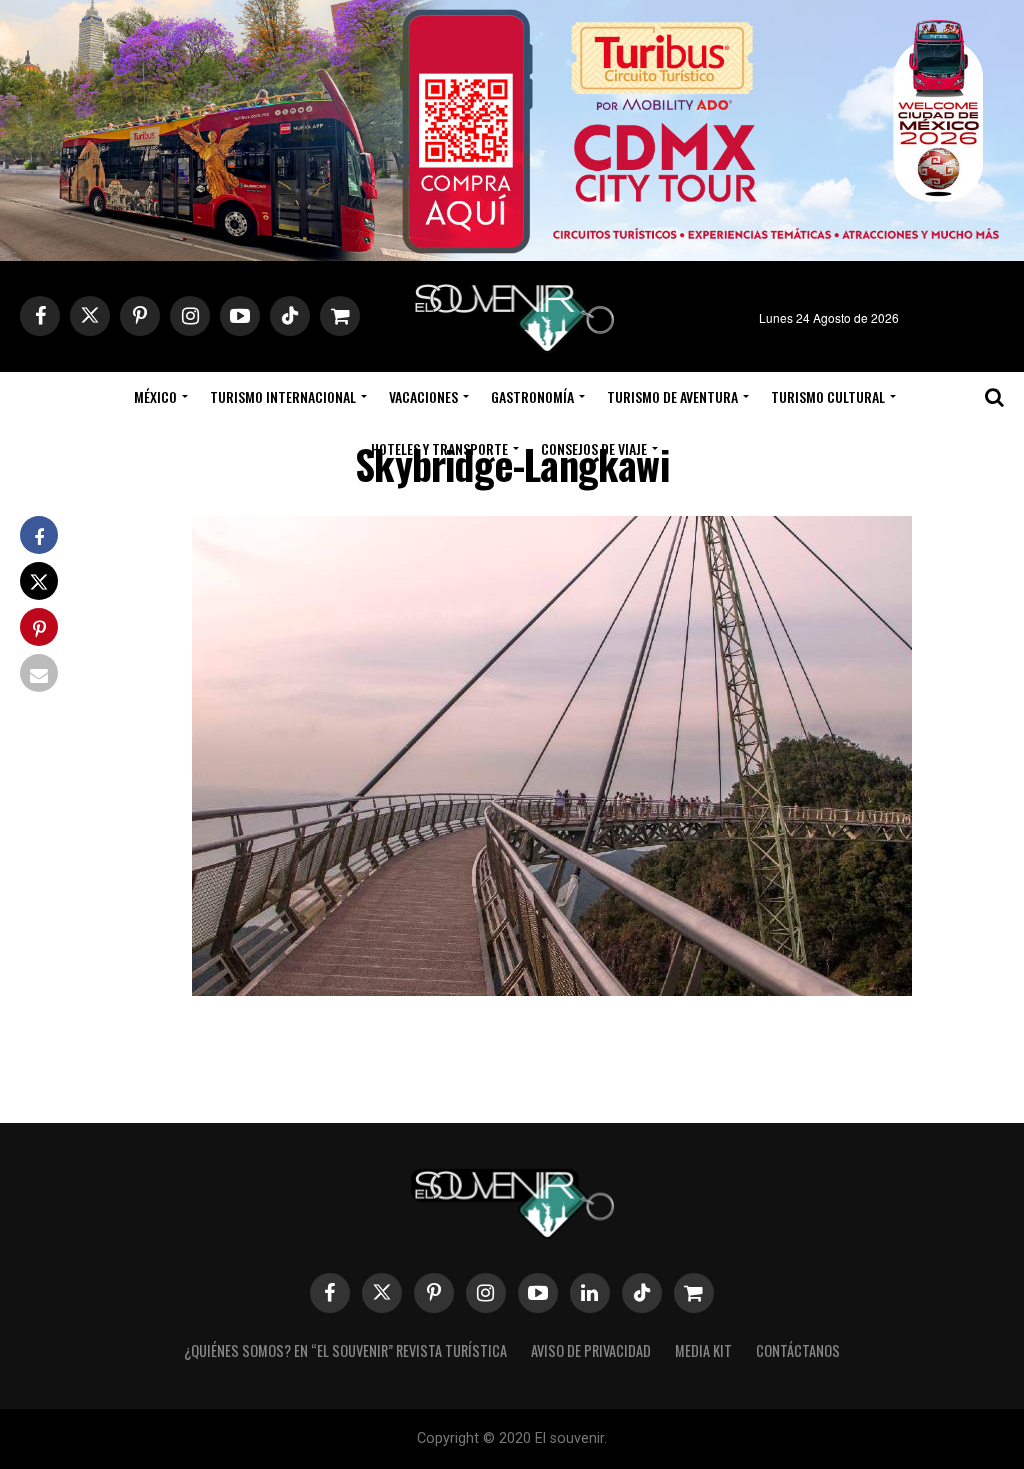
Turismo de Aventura (672, 396)
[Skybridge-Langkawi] (552, 989)
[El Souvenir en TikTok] (642, 1293)
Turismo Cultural (828, 396)
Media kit (703, 1350)
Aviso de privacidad (591, 1350)
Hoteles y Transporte (439, 448)
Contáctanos (798, 1350)
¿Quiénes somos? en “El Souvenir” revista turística (345, 1350)
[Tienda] (694, 1293)
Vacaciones (423, 396)
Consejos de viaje (594, 448)
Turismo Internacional (283, 396)
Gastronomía (532, 396)
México (155, 396)
